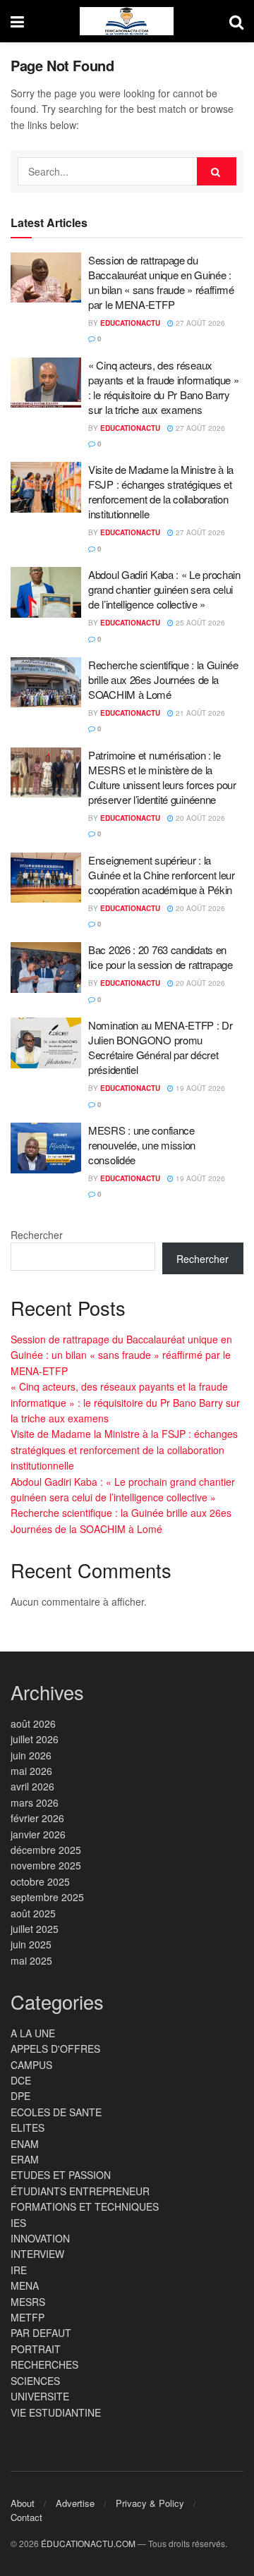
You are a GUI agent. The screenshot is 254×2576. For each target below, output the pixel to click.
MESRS (28, 2302)
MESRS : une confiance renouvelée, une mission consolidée (142, 1145)
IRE (19, 2270)
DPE (20, 2096)
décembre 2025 (46, 1850)
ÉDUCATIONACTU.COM (88, 2543)
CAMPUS (31, 2065)
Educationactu (130, 323)
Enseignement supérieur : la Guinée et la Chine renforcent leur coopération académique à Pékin (162, 875)
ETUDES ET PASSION (61, 2175)
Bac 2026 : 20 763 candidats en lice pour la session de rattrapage (161, 957)
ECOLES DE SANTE (56, 2112)
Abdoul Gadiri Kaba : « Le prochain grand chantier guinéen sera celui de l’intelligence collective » (164, 589)
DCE (21, 2080)
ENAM (25, 2144)
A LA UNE (33, 2033)
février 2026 (37, 1818)
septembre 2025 (47, 1897)
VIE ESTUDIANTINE (56, 2412)
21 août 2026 (199, 713)
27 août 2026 (199, 323)
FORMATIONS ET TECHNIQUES (85, 2206)
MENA (25, 2285)
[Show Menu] (17, 21)
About (23, 2503)
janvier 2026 (38, 1834)
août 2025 (33, 1913)
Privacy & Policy (150, 2503)
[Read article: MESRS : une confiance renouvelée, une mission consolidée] (46, 1148)
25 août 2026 (199, 623)
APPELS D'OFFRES (55, 2049)
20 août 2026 (199, 818)
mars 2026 (35, 1802)
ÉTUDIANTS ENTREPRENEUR (80, 2191)
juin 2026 (31, 1755)
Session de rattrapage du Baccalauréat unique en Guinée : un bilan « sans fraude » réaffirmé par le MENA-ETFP (161, 282)
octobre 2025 (40, 1881)
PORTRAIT (36, 2349)
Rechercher (37, 1235)
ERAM (25, 2159)
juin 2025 (31, 1944)
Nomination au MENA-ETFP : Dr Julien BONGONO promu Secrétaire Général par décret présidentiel (161, 1047)
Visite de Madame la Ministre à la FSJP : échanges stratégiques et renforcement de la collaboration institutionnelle (161, 492)
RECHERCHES (44, 2364)
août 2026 (33, 1723)
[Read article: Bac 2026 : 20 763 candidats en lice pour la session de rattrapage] (46, 967)
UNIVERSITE (40, 2396)
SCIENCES (35, 2381)
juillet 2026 (35, 1739)
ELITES (28, 2128)
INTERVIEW (37, 2254)
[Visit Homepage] (127, 21)
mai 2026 (31, 1771)
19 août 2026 (199, 1088)
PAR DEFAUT (41, 2333)
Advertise (75, 2503)
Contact (26, 2517)
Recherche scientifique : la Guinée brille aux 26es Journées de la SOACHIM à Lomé (163, 679)
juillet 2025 (35, 1929)
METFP (28, 2317)
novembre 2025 (46, 1865)
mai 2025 (31, 1960)
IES (18, 2223)
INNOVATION (40, 2238)
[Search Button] (236, 21)
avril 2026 (32, 1786)
